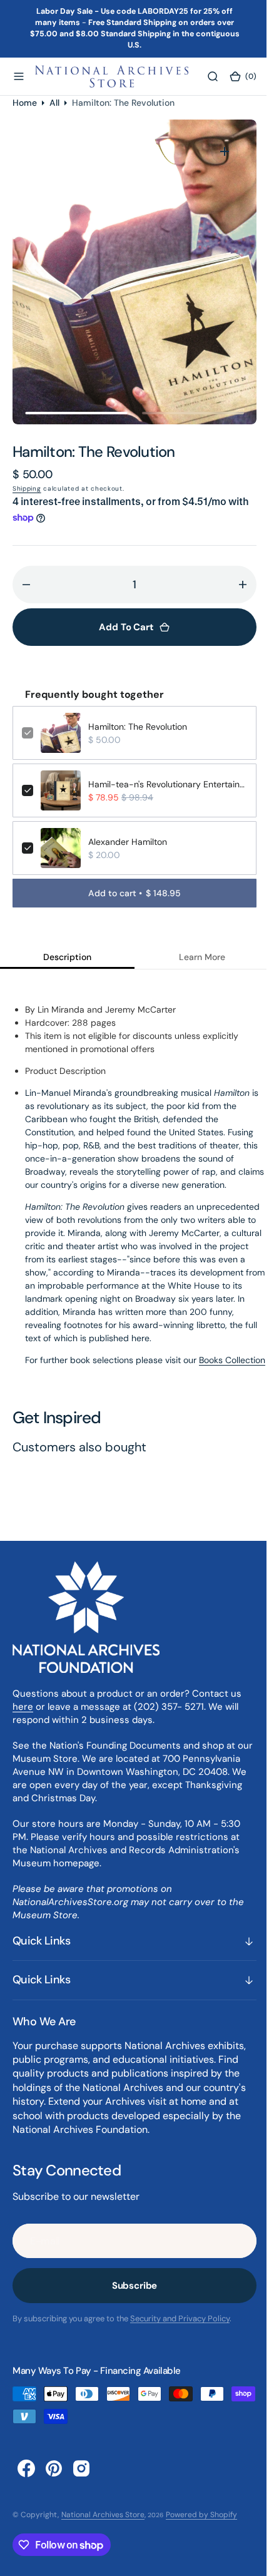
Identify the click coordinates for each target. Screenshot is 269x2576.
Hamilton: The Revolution (138, 727)
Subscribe (130, 2299)
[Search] (205, 76)
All (54, 102)
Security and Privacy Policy (180, 2332)
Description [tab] (65, 957)
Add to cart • (130, 893)
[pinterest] (54, 2481)
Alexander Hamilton (128, 842)
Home (25, 102)
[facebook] (26, 2481)
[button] (19, 76)
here (23, 1719)
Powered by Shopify (201, 2527)
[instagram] (81, 2481)
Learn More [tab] (195, 957)
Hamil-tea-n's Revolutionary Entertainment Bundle (163, 784)
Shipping (27, 488)
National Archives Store (103, 2527)
